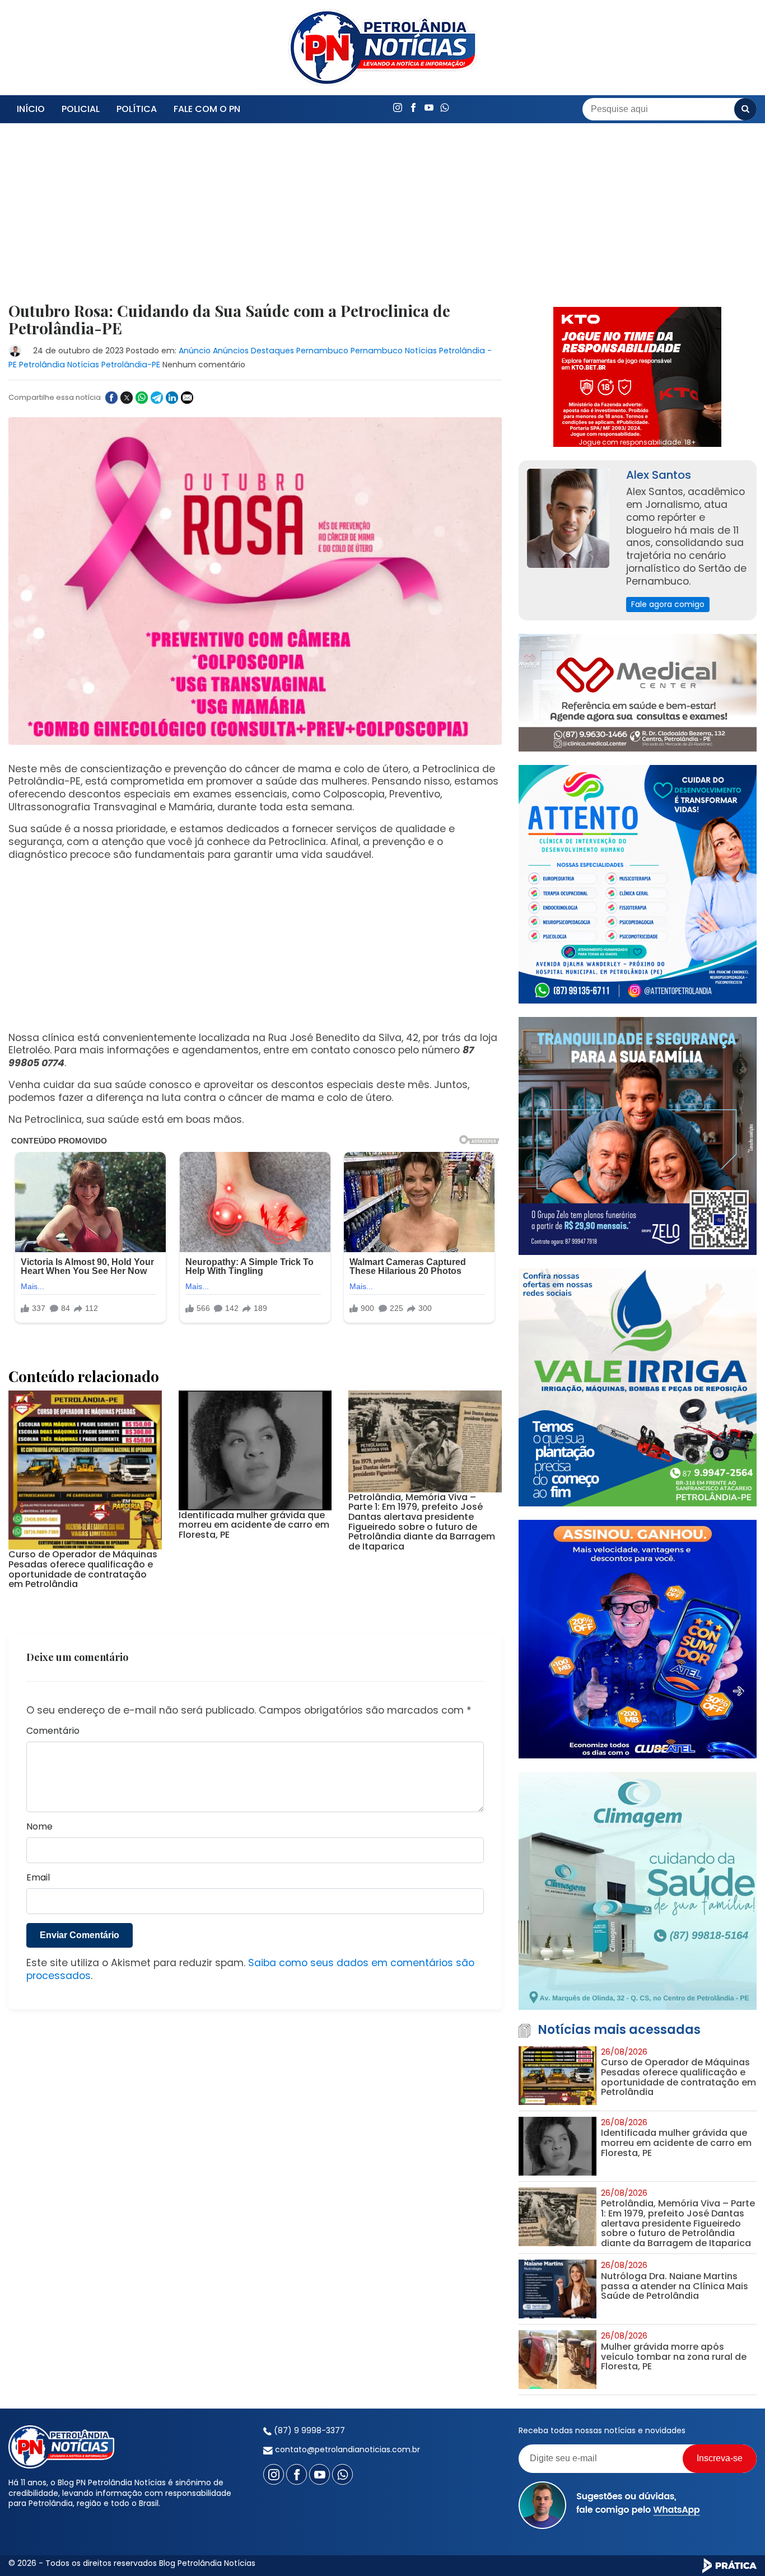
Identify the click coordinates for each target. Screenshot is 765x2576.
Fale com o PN (207, 109)
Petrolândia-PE (131, 365)
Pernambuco (322, 351)
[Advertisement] (255, 220)
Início (31, 109)
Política (137, 109)
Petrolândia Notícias (59, 365)
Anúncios (231, 351)
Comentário (53, 1731)
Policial (81, 109)
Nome (39, 1827)
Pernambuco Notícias (394, 351)
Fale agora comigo (668, 604)
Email (38, 1878)
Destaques (272, 351)
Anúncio (195, 351)
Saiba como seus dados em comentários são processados (250, 1969)
